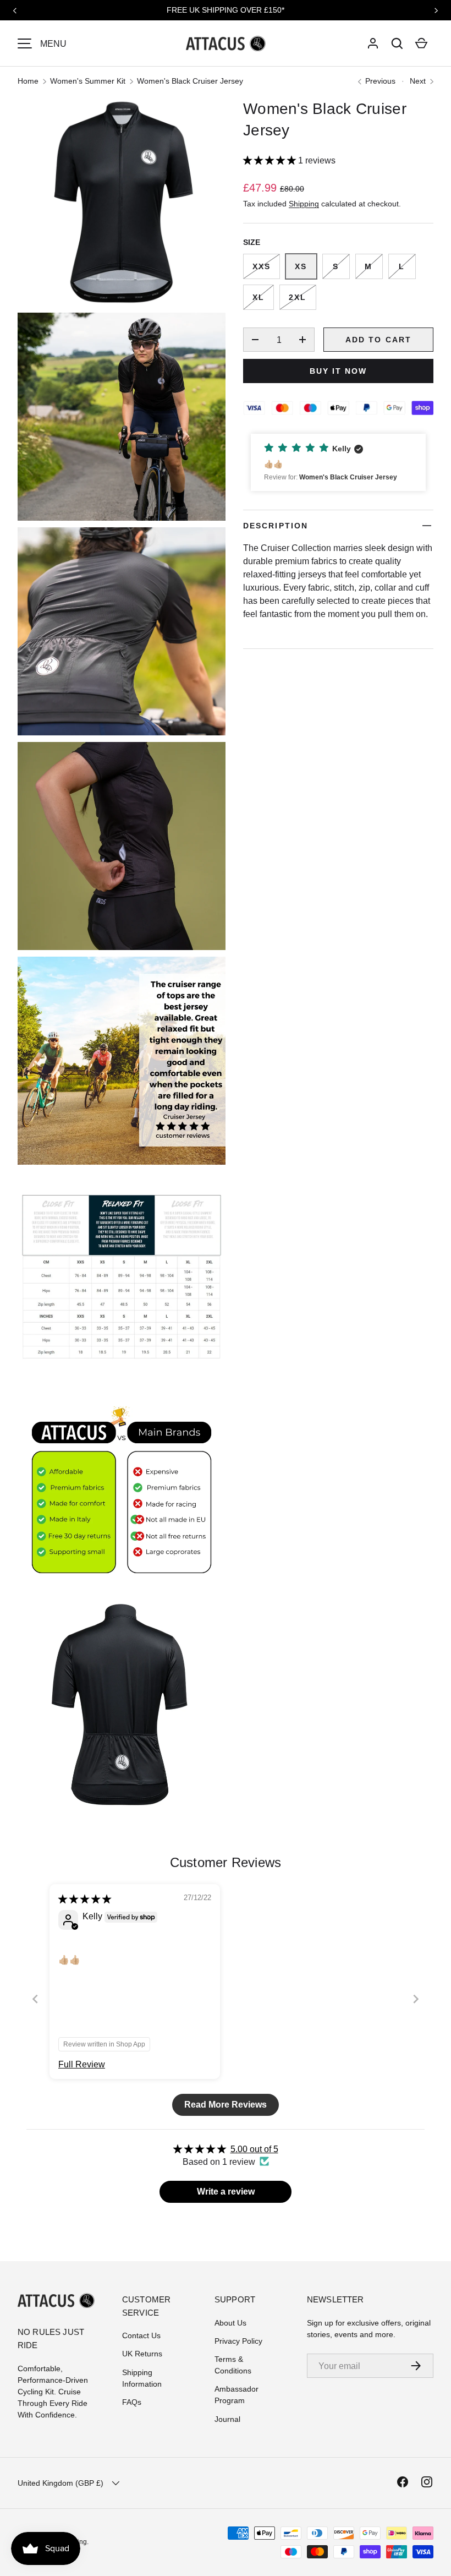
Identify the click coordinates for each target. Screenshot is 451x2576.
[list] (125, 957)
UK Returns (142, 2354)
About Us (230, 2323)
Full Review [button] (82, 2064)
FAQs (132, 2402)
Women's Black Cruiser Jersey (190, 81)
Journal (227, 2419)
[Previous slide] (35, 1999)
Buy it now (339, 371)
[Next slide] (416, 1999)
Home (28, 81)
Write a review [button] (226, 2192)
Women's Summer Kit (88, 81)
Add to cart (378, 340)
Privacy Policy (238, 2341)
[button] (397, 43)
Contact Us (141, 2335)
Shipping (304, 204)
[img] (85, 1899)
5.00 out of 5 (254, 2149)
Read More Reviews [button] (226, 2105)
